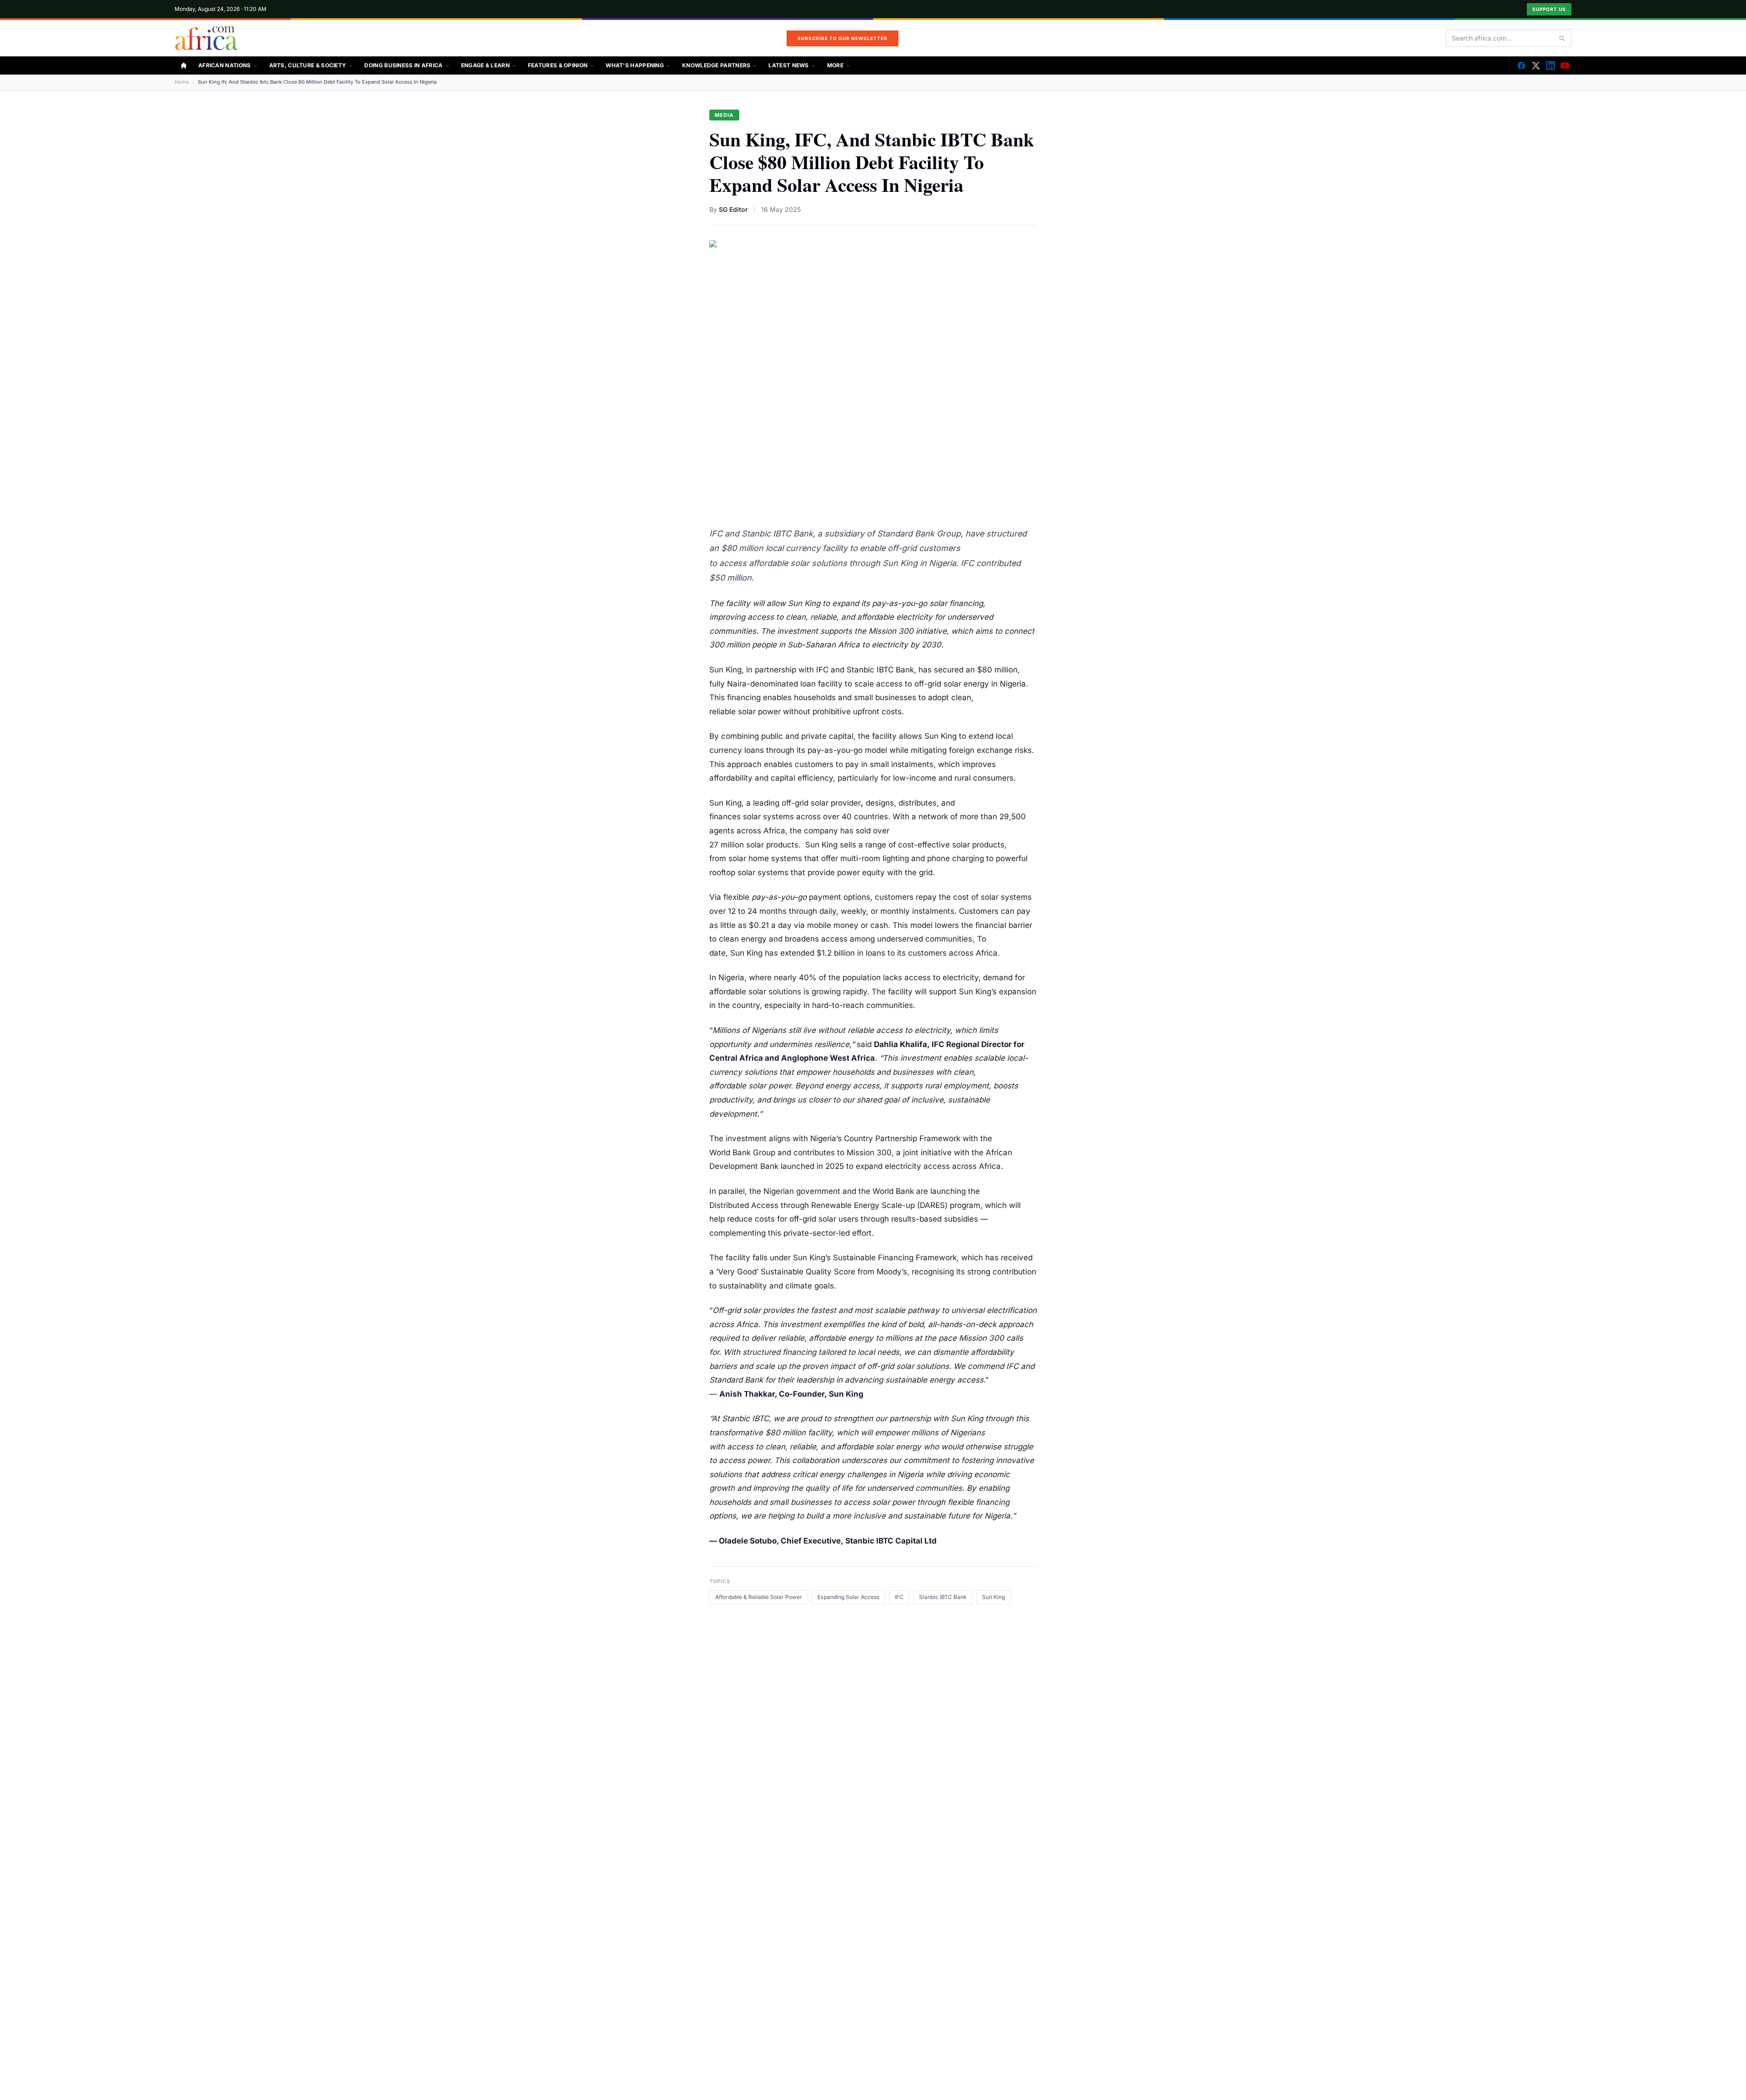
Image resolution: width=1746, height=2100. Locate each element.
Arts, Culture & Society (308, 65)
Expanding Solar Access (848, 1597)
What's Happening (635, 65)
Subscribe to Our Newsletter (843, 38)
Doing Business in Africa (403, 65)
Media (724, 115)
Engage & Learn (485, 65)
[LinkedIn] (1550, 65)
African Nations (225, 65)
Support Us (1549, 9)
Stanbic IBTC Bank (943, 1597)
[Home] (184, 65)
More (835, 65)
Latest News (788, 65)
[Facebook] (1521, 65)
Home (182, 82)
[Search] (1562, 38)
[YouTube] (1565, 65)
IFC (899, 1597)
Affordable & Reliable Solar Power (759, 1597)
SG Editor (733, 209)
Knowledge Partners (716, 65)
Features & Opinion (558, 65)
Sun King (993, 1597)
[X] (1536, 65)
